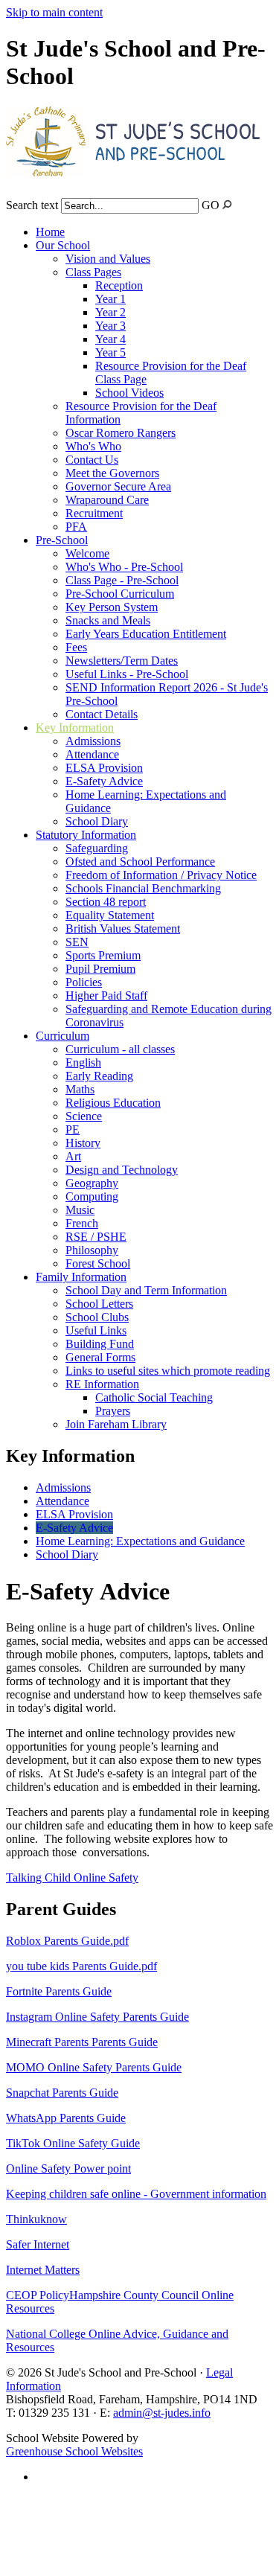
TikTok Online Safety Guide (73, 2143)
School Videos (129, 393)
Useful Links (96, 1330)
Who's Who (93, 446)
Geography (92, 1183)
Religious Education (113, 1103)
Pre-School (62, 540)
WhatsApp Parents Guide (66, 2118)
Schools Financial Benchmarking (143, 888)
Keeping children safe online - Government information (136, 2194)
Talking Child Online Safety (72, 1877)
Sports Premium (103, 955)
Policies (84, 982)
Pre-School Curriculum (120, 594)
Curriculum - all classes (120, 1049)
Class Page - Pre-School (122, 580)
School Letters (99, 1304)
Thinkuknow (36, 2219)
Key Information (75, 728)
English (83, 1062)
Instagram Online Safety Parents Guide (97, 2017)
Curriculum (62, 1036)
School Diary (97, 821)
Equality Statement (110, 915)
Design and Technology (122, 1170)
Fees (76, 647)
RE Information (102, 1384)
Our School (63, 245)
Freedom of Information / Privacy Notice (161, 875)
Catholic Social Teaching (154, 1397)
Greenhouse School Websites (74, 2451)
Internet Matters (43, 2270)
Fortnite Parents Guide (59, 1991)
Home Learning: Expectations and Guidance (140, 1541)
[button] (227, 204)
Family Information (81, 1277)
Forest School (98, 1263)
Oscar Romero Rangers (121, 433)
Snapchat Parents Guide (62, 2093)
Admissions (93, 741)
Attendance (92, 754)
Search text (32, 205)
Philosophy (92, 1250)
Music (80, 1210)
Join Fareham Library (116, 1424)
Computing (92, 1196)
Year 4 (110, 339)
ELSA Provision (104, 768)
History (83, 1143)
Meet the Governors (112, 473)
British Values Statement (123, 929)
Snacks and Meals (108, 620)
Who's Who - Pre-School (124, 567)
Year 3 (110, 326)
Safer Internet (38, 2244)
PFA (76, 527)
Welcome (87, 553)
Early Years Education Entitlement (146, 634)
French (82, 1223)
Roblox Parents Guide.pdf (67, 1941)
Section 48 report (106, 902)
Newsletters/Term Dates (122, 661)
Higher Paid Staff (106, 995)
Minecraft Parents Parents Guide (82, 2042)
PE (73, 1129)
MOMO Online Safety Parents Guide (94, 2067)
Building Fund (100, 1344)
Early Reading (99, 1076)
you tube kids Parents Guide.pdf (81, 1966)
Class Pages (93, 272)
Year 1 (110, 299)
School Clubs (97, 1317)
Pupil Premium (100, 969)
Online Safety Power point (68, 2168)
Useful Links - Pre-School (127, 674)
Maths (80, 1089)
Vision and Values (108, 259)
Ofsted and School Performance (140, 862)
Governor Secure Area (118, 486)
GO (211, 205)
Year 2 (110, 312)
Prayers (113, 1411)
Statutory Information (86, 835)
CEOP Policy (38, 2295)
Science (84, 1116)
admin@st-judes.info (162, 2413)
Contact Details (102, 714)
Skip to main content (54, 12)
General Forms (100, 1357)
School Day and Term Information (146, 1290)
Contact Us (92, 460)
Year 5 (110, 352)
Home (50, 232)
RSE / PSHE (96, 1237)
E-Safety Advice (104, 781)
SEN (77, 942)
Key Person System (112, 607)
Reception (119, 285)
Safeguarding (97, 848)
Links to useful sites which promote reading (168, 1371)
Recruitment (94, 513)
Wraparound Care (107, 500)
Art (73, 1156)
